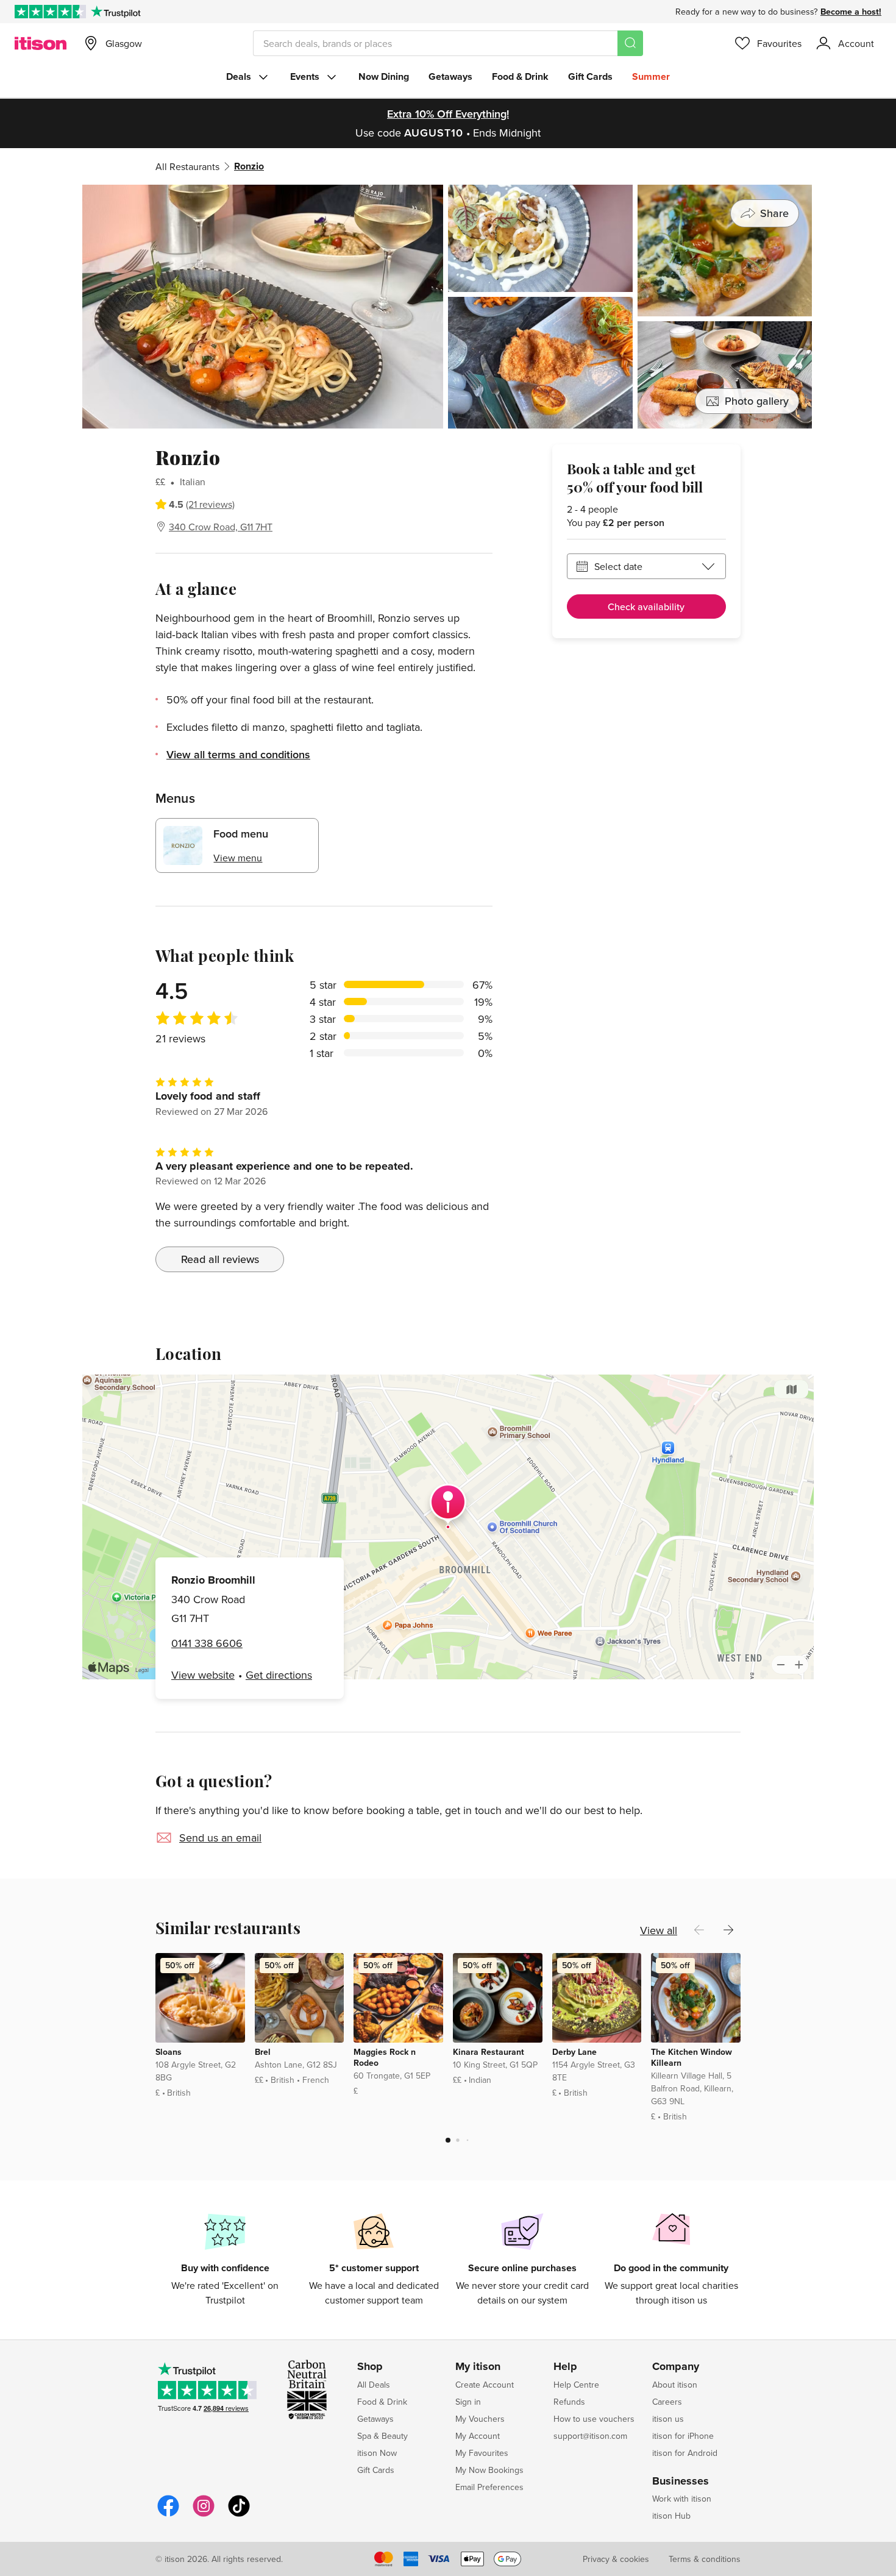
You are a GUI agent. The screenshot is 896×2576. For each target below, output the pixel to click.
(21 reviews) (210, 504)
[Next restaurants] (728, 1930)
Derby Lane (574, 2052)
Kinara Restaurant (489, 2052)
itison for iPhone (683, 2436)
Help (565, 2367)
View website (203, 1675)
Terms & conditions (705, 2559)
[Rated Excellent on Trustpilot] (50, 12)
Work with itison (682, 2499)
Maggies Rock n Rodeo (385, 2057)
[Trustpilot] (116, 12)
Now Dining (384, 76)
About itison (675, 2385)
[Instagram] (204, 2515)
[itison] (41, 43)
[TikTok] (239, 2515)
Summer (651, 76)
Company (676, 2367)
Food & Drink (520, 76)
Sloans (169, 2052)
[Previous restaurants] (699, 1930)
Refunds (569, 2402)
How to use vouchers (594, 2419)
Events (305, 76)
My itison (478, 2367)
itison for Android (685, 2453)
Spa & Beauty (382, 2436)
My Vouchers (480, 2419)
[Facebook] (168, 2515)
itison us (668, 2419)
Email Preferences (489, 2487)
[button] (448, 2140)
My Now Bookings (489, 2470)
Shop (370, 2367)
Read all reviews (220, 1259)
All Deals (374, 2385)
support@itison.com (590, 2436)
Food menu (241, 834)
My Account (478, 2436)
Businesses (681, 2482)
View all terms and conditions (238, 754)
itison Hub (671, 2516)
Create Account (485, 2385)
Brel (263, 2052)
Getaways (450, 76)
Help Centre (576, 2385)
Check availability (646, 607)
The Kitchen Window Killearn (692, 2057)
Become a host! (851, 12)
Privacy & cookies (616, 2559)
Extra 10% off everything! (448, 114)
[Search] (630, 43)
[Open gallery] (448, 307)
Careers (667, 2402)
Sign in (468, 2402)
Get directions (279, 1675)
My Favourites (482, 2453)
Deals (239, 76)
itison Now (377, 2453)
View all (659, 1930)
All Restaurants (187, 166)
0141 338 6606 (207, 1643)
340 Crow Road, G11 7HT (221, 527)
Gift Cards (590, 76)
